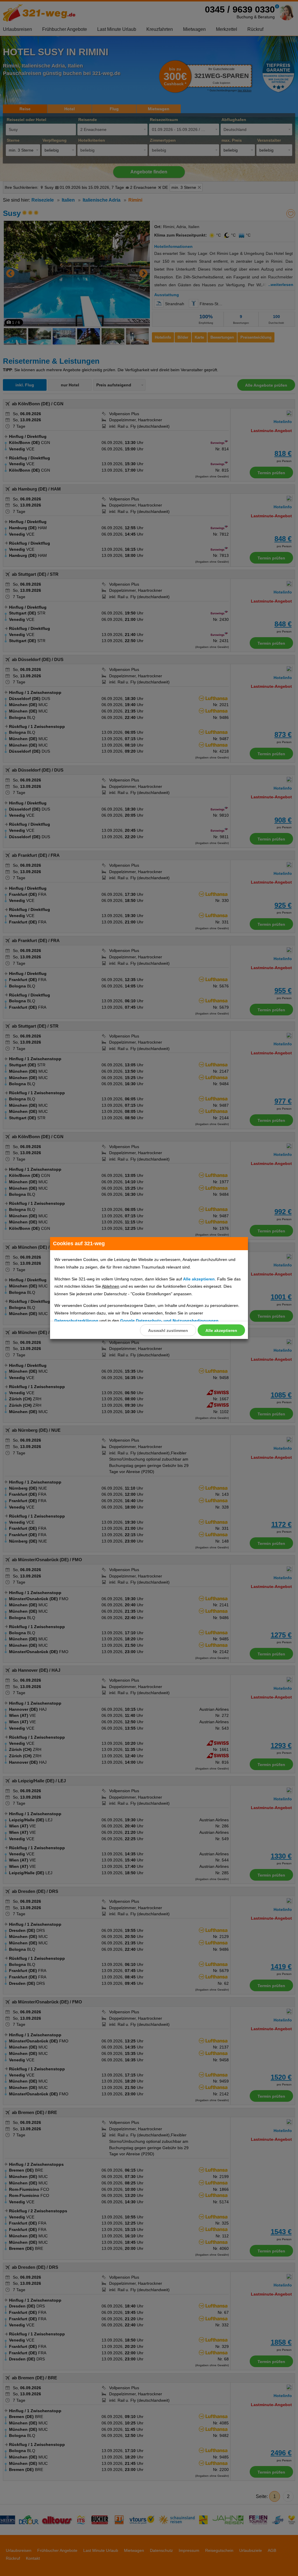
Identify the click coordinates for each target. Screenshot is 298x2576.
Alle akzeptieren (221, 1330)
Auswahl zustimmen (168, 1330)
